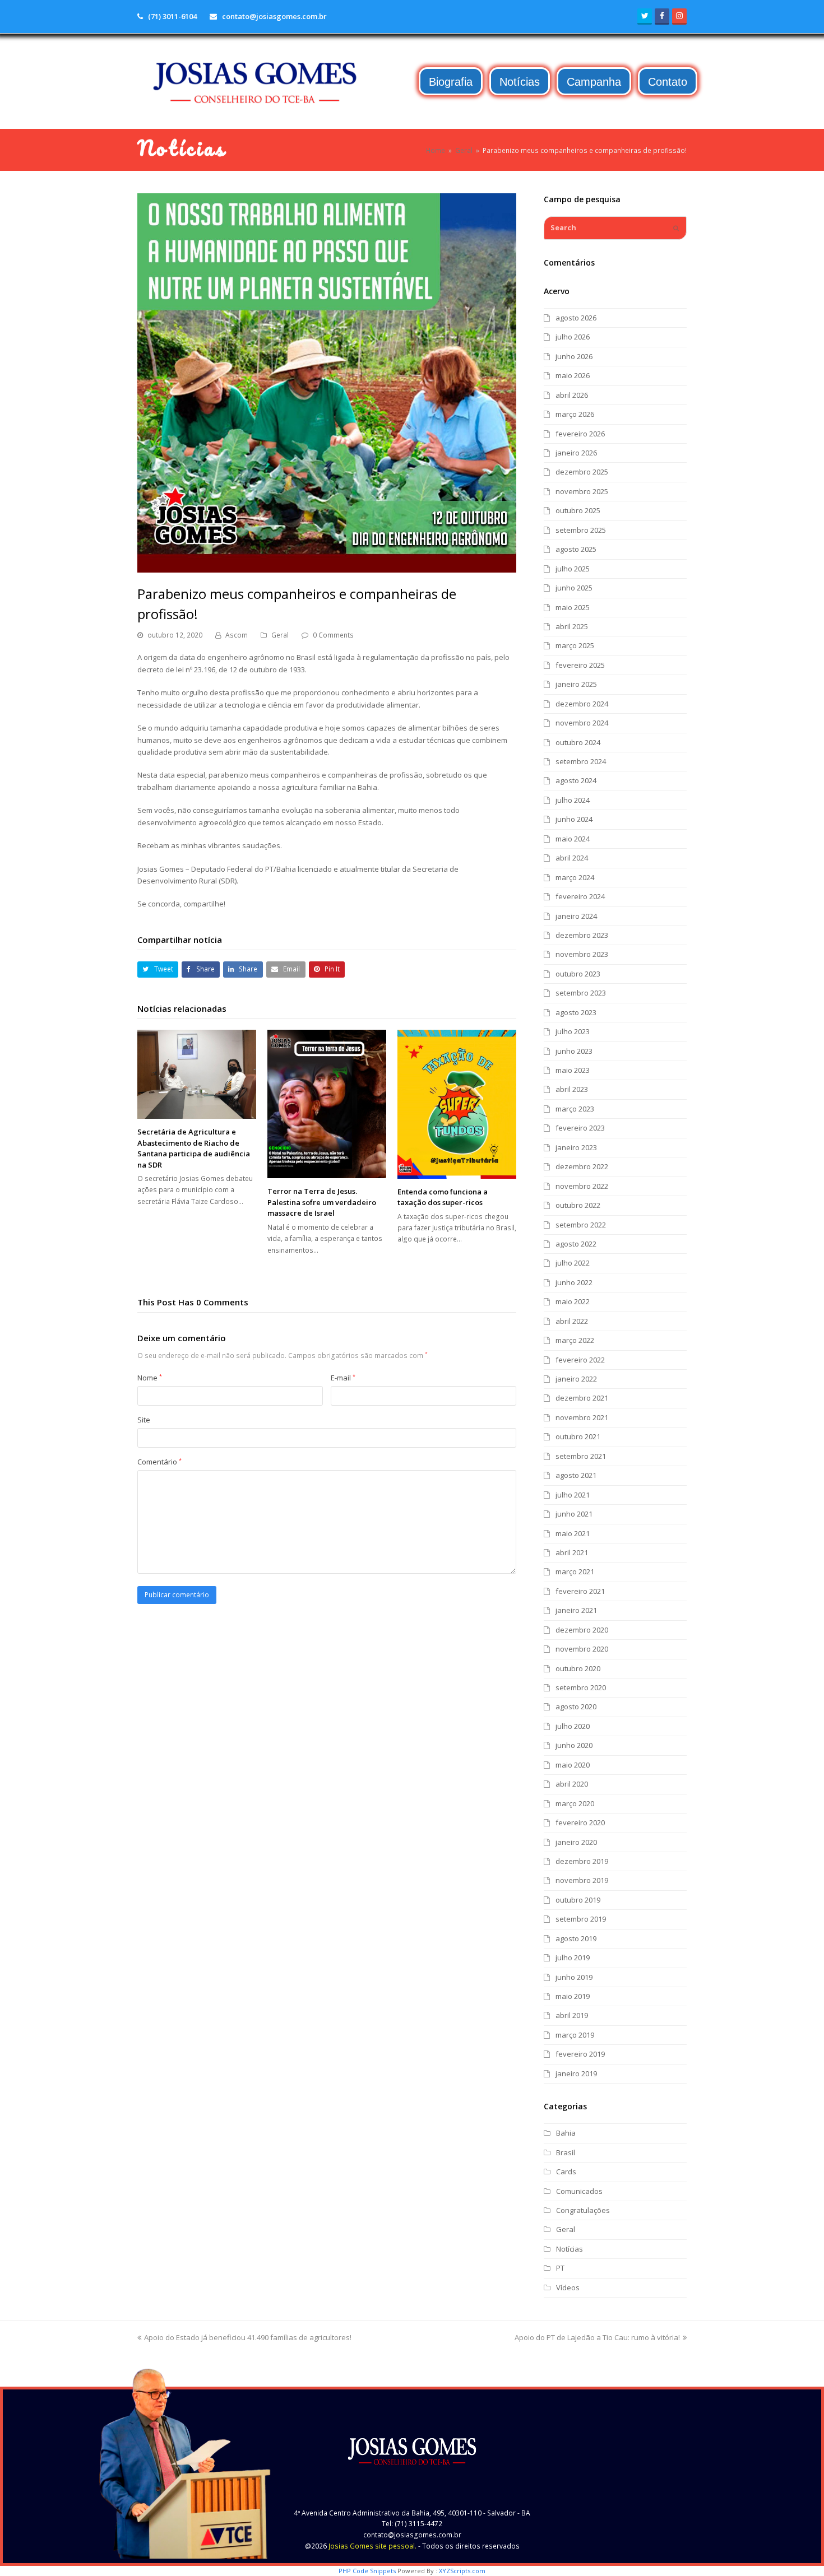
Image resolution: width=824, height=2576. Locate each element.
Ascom (237, 635)
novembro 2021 (582, 1417)
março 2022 (575, 1340)
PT (560, 2268)
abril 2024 (572, 858)
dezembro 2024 (582, 704)
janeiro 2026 (576, 453)
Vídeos (568, 2287)
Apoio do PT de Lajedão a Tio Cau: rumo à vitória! (597, 2337)
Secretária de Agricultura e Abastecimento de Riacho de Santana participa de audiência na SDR (194, 1148)
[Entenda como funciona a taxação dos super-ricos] (457, 1104)
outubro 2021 (578, 1436)
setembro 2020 (581, 1687)
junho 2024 (574, 819)
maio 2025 (573, 607)
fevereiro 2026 (580, 434)
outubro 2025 (578, 510)
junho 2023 (574, 1051)
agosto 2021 (576, 1475)
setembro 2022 (581, 1225)
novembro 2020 (582, 1649)
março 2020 (575, 1803)
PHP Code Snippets (367, 2571)
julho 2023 (573, 1031)
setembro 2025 (581, 530)
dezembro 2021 (582, 1398)
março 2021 (575, 1571)
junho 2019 (574, 1977)
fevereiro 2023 (580, 1128)
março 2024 (575, 877)
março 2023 (575, 1109)
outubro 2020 (578, 1668)
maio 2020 (573, 1765)
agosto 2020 (576, 1707)
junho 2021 (574, 1514)
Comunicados (579, 2191)
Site (144, 1420)
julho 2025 (573, 569)
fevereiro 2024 (580, 896)
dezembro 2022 (582, 1166)
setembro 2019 (581, 1919)
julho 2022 (573, 1263)
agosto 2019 (576, 1938)
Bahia (566, 2133)
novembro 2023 (582, 954)
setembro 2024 (581, 761)
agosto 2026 (576, 318)
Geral (280, 635)
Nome (150, 1378)
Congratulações (583, 2210)
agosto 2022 (576, 1244)
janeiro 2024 (576, 916)
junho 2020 (574, 1745)
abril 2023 (572, 1089)
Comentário (159, 1462)
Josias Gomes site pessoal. (372, 2546)
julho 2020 (573, 1726)
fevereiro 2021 (580, 1591)
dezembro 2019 (582, 1861)
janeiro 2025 (576, 684)
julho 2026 (573, 337)
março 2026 (575, 414)
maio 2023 (573, 1070)
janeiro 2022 (576, 1379)
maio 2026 (573, 375)
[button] (158, 970)
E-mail (343, 1378)
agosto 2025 (576, 549)
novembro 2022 (582, 1186)
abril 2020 (572, 1784)
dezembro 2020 (582, 1630)
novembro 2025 (582, 491)
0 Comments (333, 635)
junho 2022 (574, 1282)
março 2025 (575, 645)
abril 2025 (572, 626)
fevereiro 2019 (580, 2054)
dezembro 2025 (582, 472)
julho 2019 (573, 1957)
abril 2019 (572, 2015)
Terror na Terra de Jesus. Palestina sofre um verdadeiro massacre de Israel (322, 1202)
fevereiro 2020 (580, 1822)
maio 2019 (573, 1996)
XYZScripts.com (462, 2571)
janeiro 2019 (576, 2073)
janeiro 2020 (576, 1842)
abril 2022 (572, 1321)
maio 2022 (573, 1301)
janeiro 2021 (576, 1610)
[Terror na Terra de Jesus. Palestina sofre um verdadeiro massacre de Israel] (327, 1104)
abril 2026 (572, 395)
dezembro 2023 (582, 935)
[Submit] (676, 228)
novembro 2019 (582, 1880)
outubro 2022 (578, 1205)
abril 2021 (572, 1552)
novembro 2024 (582, 723)
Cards (566, 2172)
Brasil (566, 2152)
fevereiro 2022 (580, 1360)
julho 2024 (573, 800)
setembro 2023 (581, 993)
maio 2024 (573, 839)
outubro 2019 (578, 1900)
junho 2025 (574, 588)
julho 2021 (573, 1495)
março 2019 (575, 2035)
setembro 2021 (581, 1456)
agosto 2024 (576, 780)
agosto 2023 (576, 1012)
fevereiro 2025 (580, 665)
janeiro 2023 (576, 1147)
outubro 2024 (578, 742)
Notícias (570, 2249)
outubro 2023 (578, 974)
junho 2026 (574, 356)
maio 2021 (573, 1533)
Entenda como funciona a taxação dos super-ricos (443, 1197)
